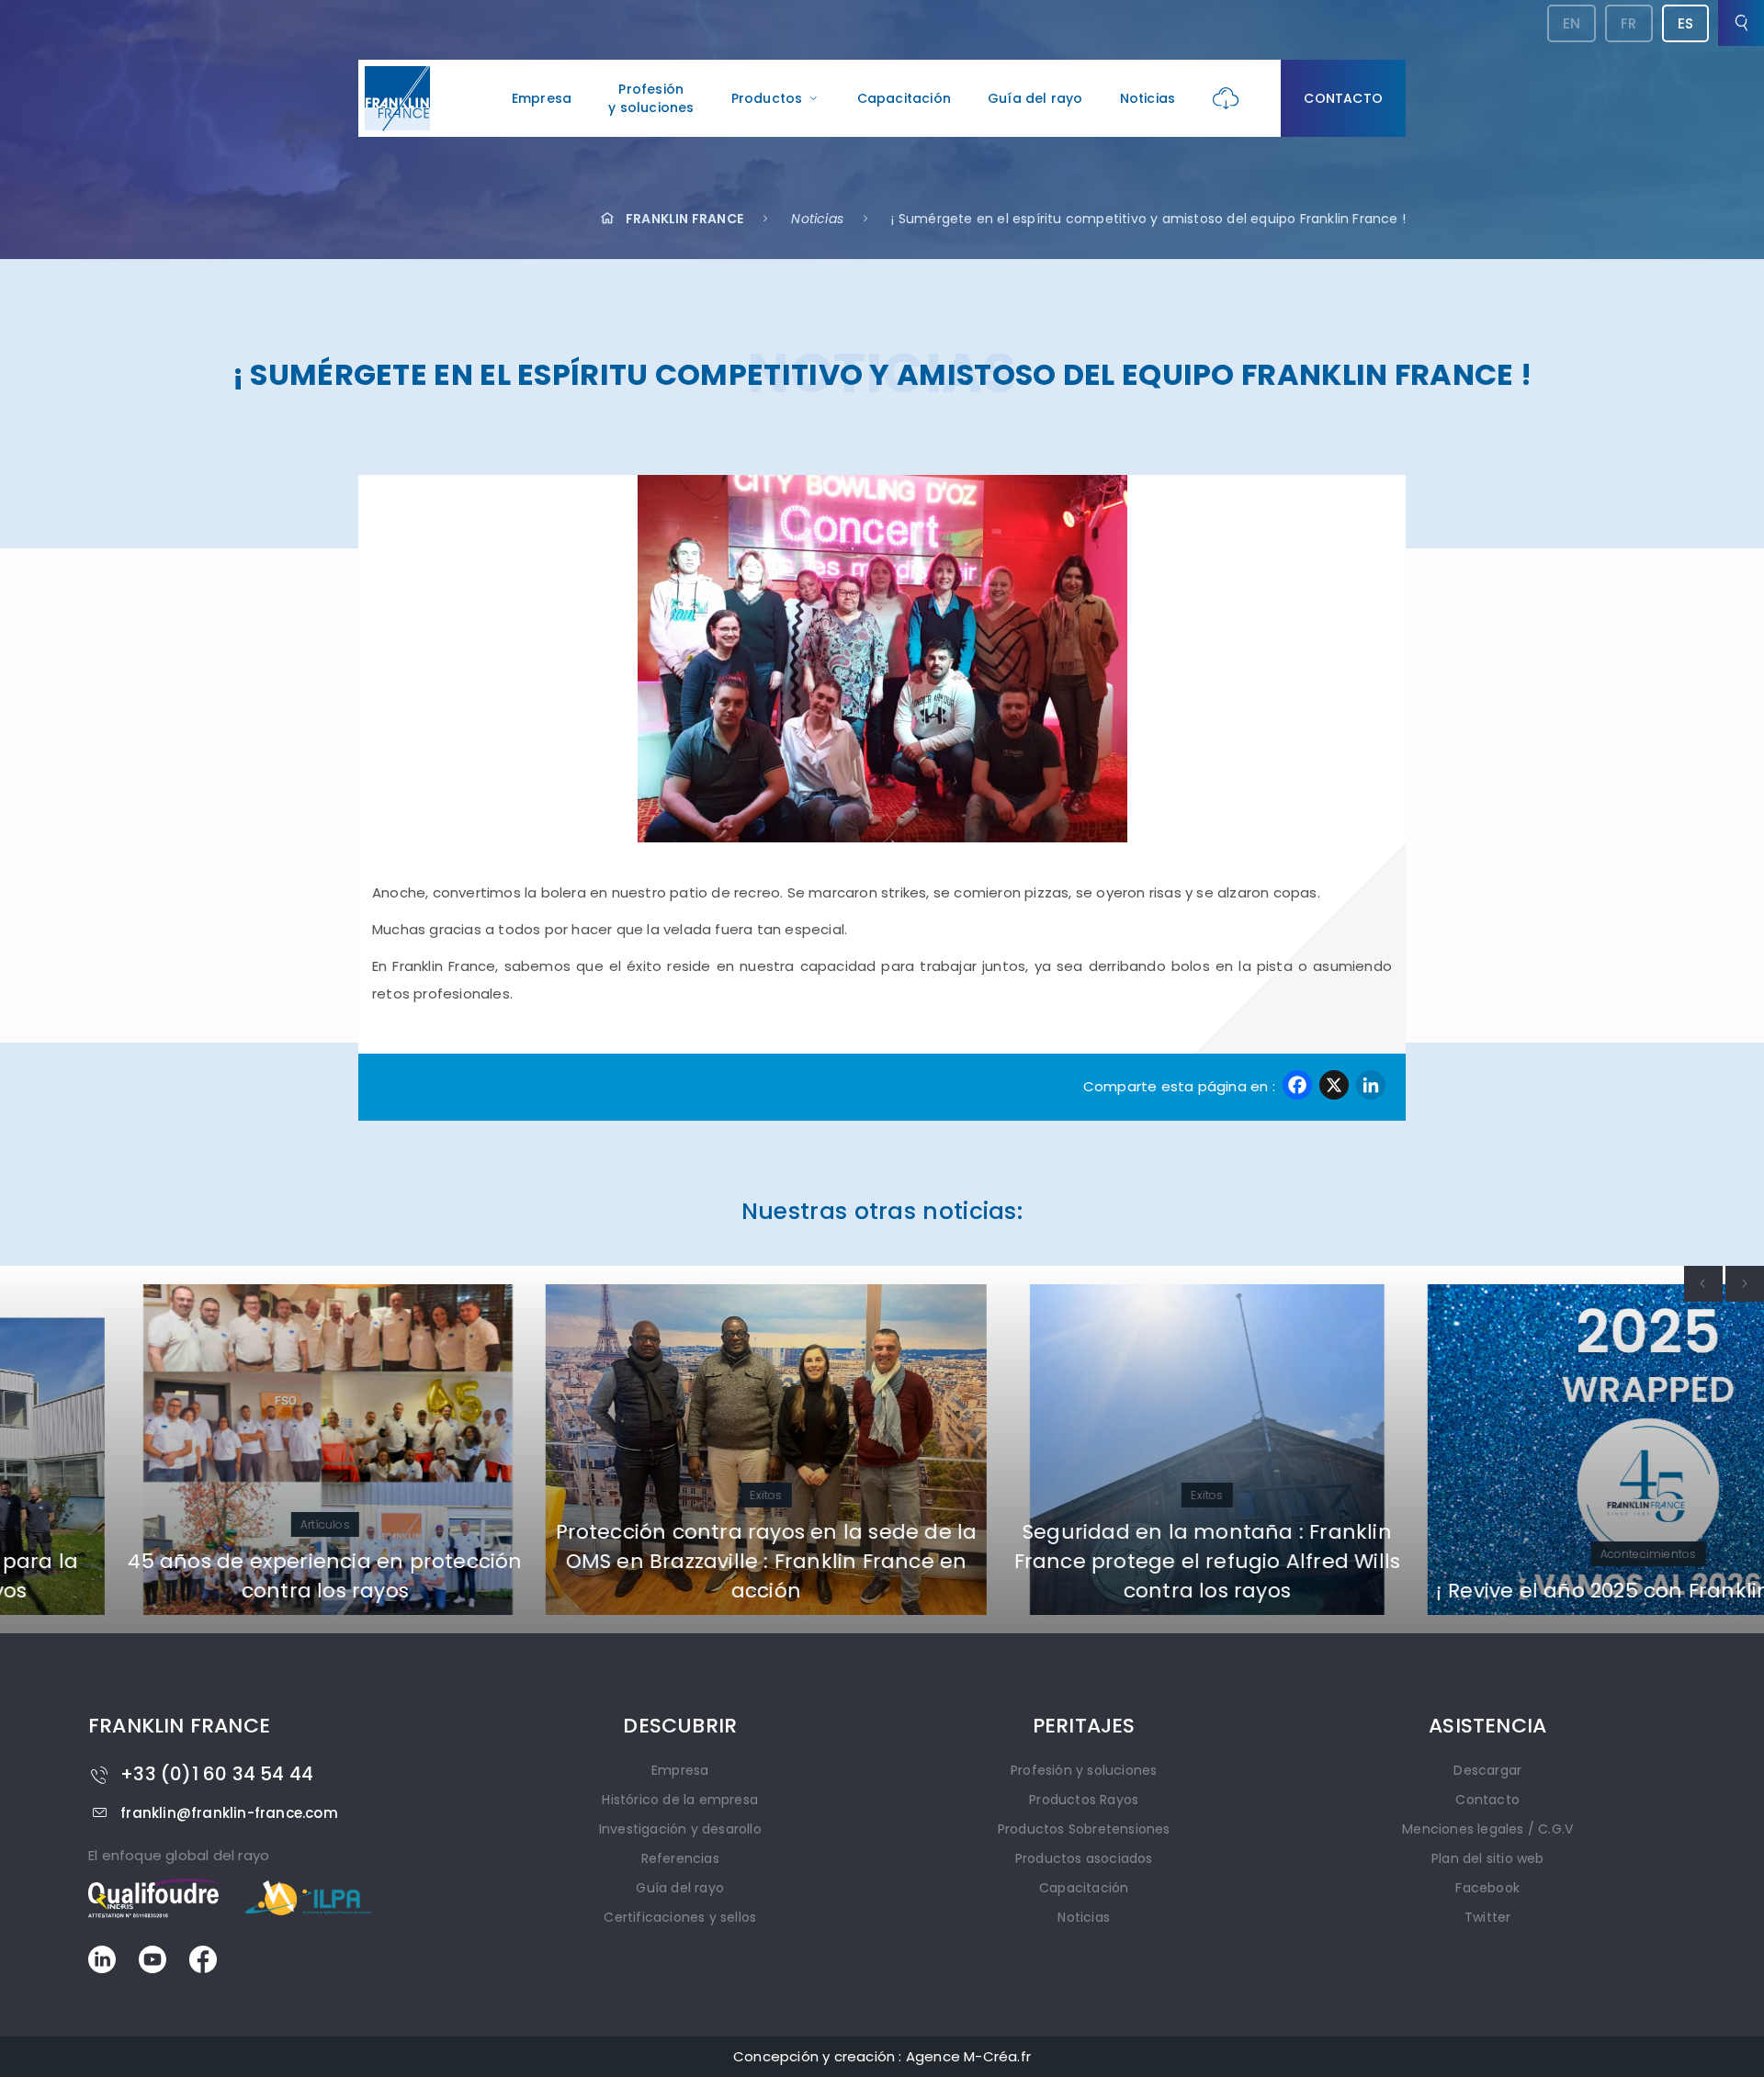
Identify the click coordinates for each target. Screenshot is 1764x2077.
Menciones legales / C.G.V (1487, 1829)
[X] (1334, 1087)
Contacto (1343, 98)
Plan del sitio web (1488, 1858)
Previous (1703, 1284)
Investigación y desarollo (680, 1829)
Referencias (680, 1858)
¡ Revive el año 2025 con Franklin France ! (1543, 1591)
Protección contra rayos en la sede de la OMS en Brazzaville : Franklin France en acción (662, 1561)
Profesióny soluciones (651, 98)
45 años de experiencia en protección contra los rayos (220, 1576)
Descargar (1487, 1770)
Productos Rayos (1084, 1800)
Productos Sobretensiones (1084, 1829)
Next (1745, 1284)
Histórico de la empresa (680, 1800)
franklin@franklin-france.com (229, 1813)
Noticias (1148, 98)
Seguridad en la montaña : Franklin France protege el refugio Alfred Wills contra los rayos (1103, 1561)
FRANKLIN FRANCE (684, 219)
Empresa (542, 98)
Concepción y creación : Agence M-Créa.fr (882, 2056)
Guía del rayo (1035, 98)
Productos (767, 98)
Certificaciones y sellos (680, 1917)
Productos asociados (1084, 1858)
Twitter (1487, 1917)
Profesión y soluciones (1084, 1770)
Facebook (1487, 1888)
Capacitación (904, 98)
